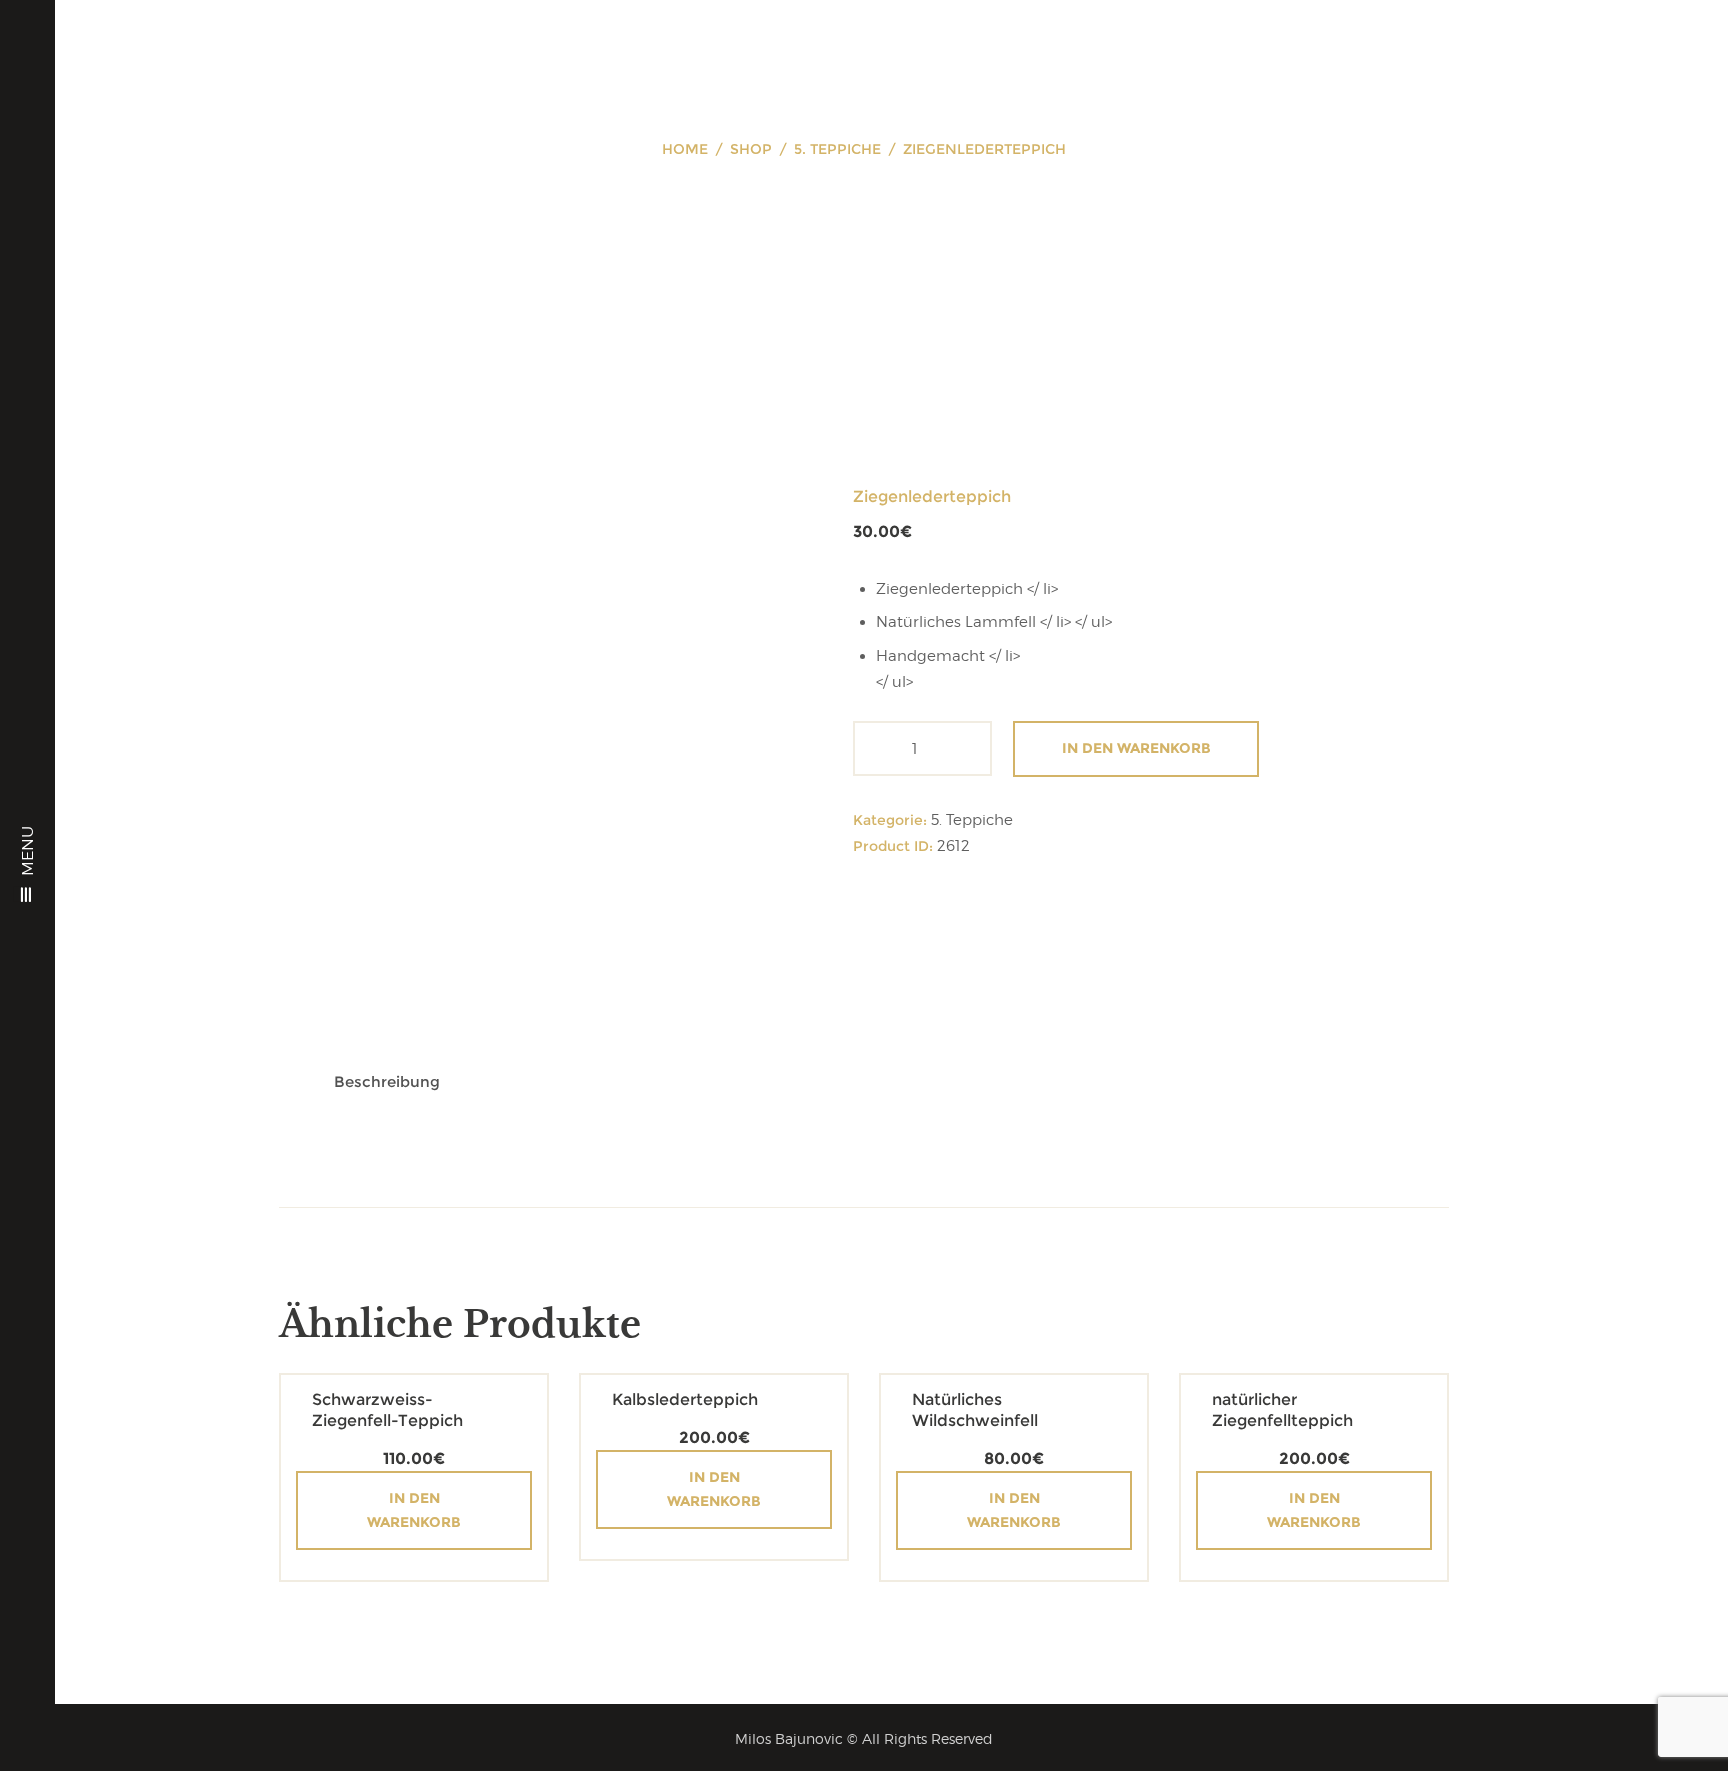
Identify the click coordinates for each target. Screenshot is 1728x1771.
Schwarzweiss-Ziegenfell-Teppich (387, 1410)
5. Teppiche (837, 149)
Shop (751, 149)
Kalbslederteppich (685, 1399)
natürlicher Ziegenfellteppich (1282, 1410)
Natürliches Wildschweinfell (975, 1410)
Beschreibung (387, 1081)
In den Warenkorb (1136, 748)
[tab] (387, 1081)
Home (685, 149)
